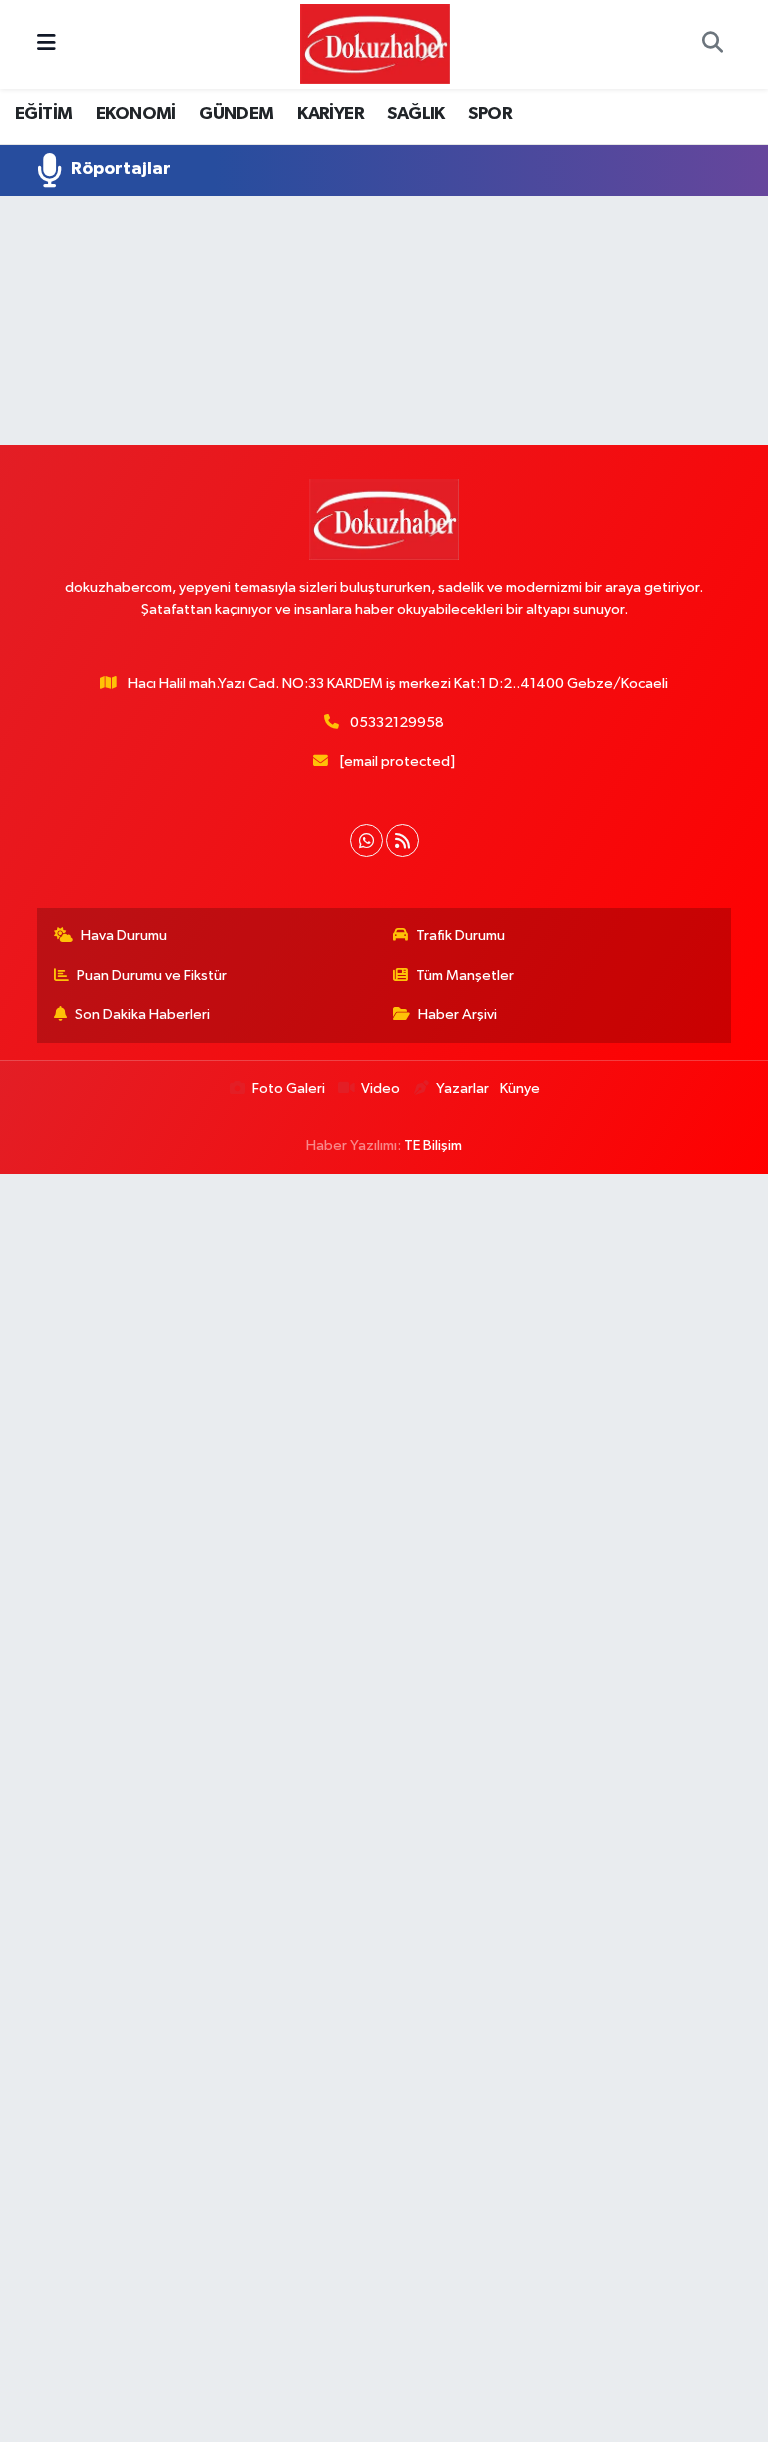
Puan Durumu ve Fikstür (152, 975)
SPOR (490, 114)
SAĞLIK (415, 114)
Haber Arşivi (457, 1014)
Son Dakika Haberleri (142, 1014)
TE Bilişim (433, 1145)
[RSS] (402, 840)
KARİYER (330, 114)
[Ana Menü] (46, 44)
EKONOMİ (136, 114)
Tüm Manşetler (465, 975)
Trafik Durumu (460, 935)
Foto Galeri (288, 1088)
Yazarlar (462, 1088)
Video (380, 1088)
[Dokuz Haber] (375, 43)
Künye (520, 1088)
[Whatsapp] (366, 840)
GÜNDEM (236, 114)
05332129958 (397, 722)
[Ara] (712, 45)
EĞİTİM (43, 114)
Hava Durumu (124, 935)
